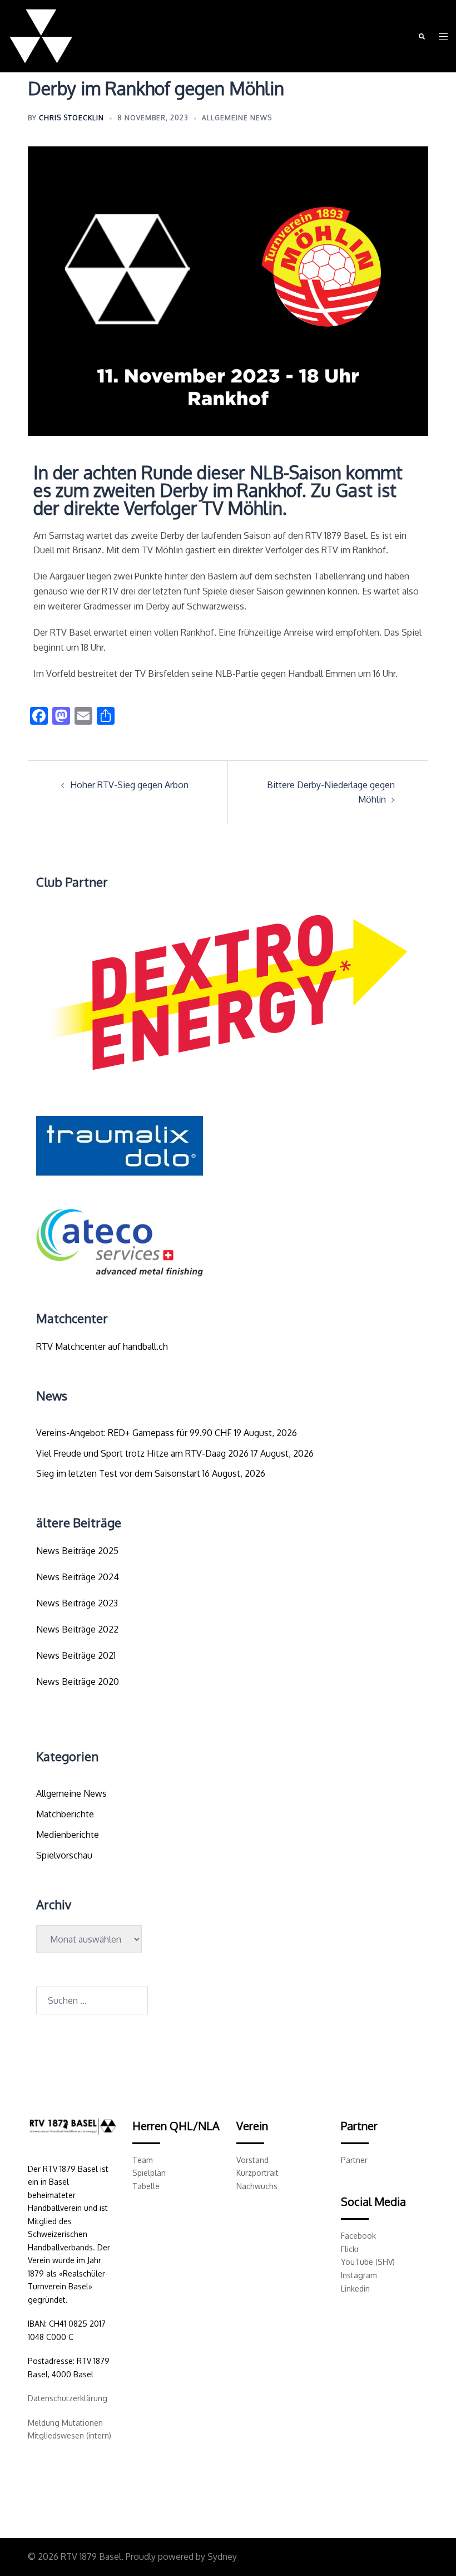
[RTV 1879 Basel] (41, 36)
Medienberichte (68, 1835)
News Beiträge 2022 (77, 1629)
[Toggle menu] (443, 36)
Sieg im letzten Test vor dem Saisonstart (118, 1473)
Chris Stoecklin (71, 118)
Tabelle (146, 2186)
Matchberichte (65, 1814)
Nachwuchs (257, 2186)
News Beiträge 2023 (77, 1603)
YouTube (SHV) (368, 2262)
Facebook (358, 2236)
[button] (421, 36)
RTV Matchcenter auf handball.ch (102, 1346)
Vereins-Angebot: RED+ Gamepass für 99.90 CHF (134, 1433)
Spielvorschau (64, 1855)
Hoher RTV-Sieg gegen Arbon (129, 785)
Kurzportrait (257, 2173)
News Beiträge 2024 (78, 1577)
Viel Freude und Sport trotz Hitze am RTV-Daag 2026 (142, 1453)
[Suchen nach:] (92, 2000)
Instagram (359, 2275)
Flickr (350, 2249)
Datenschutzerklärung (68, 2398)
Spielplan (149, 2173)
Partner (354, 2160)
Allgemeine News (237, 118)
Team (143, 2160)
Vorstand (252, 2160)
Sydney (222, 2557)
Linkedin (355, 2289)
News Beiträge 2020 (78, 1682)
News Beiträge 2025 (77, 1551)
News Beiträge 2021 (76, 1655)
